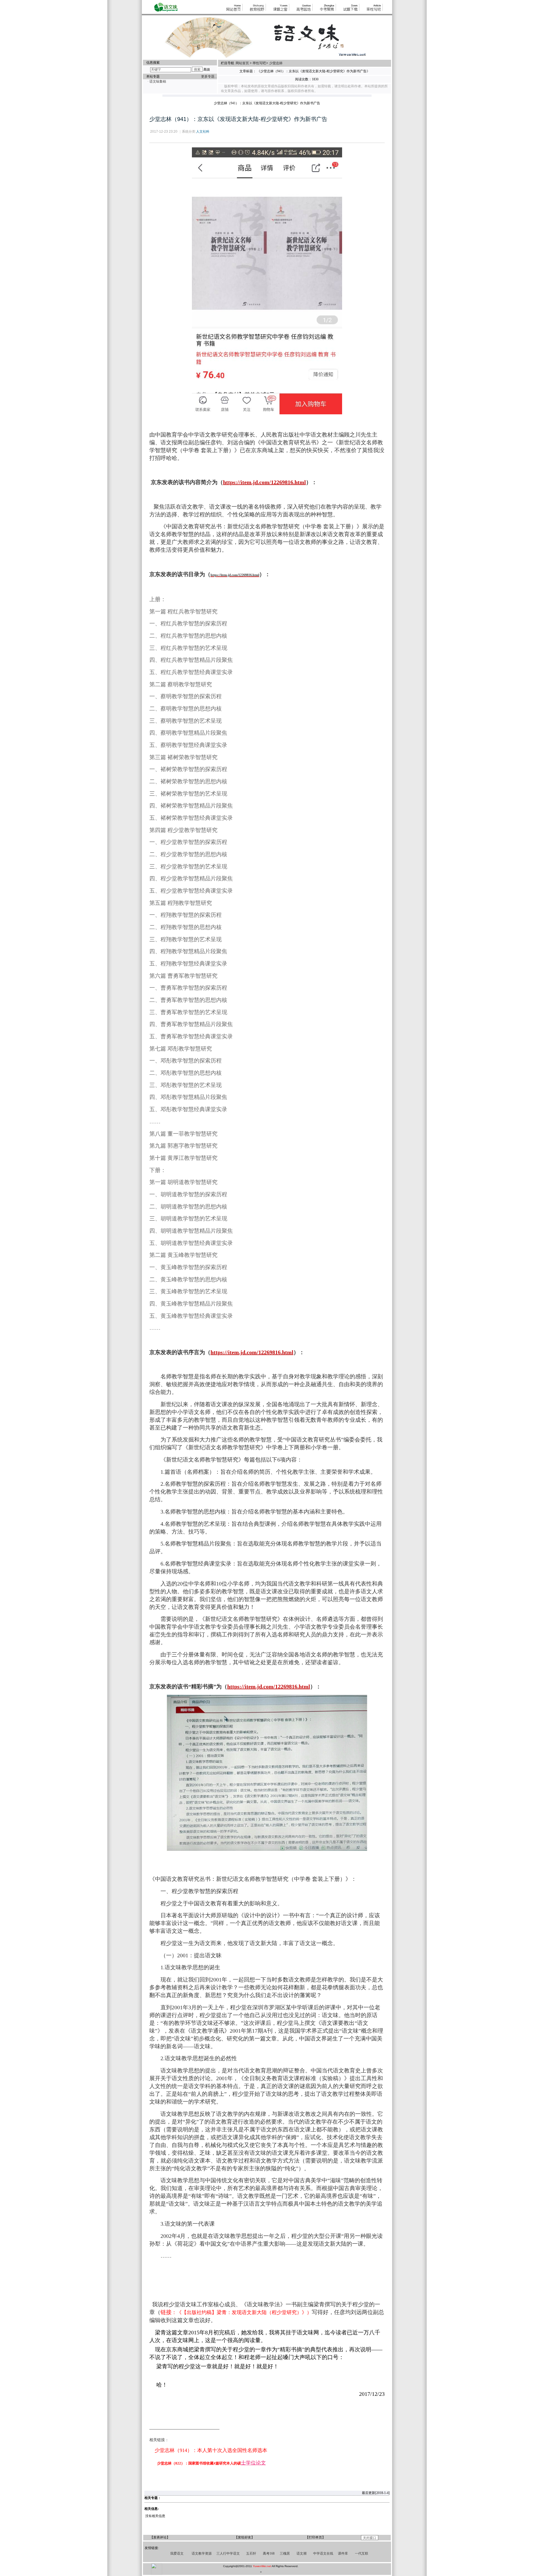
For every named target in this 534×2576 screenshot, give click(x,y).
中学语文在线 (323, 2553)
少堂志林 (276, 63)
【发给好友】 (244, 2537)
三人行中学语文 (228, 2553)
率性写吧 (259, 63)
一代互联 (362, 2553)
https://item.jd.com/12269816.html (235, 575)
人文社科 (203, 132)
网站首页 (243, 63)
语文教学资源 (202, 2553)
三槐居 (285, 2553)
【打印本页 (314, 2537)
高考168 (269, 2553)
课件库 (343, 2553)
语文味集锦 (158, 81)
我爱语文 (177, 2553)
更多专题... (209, 76)
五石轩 (251, 2553)
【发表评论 (158, 2537)
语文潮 (301, 2553)
